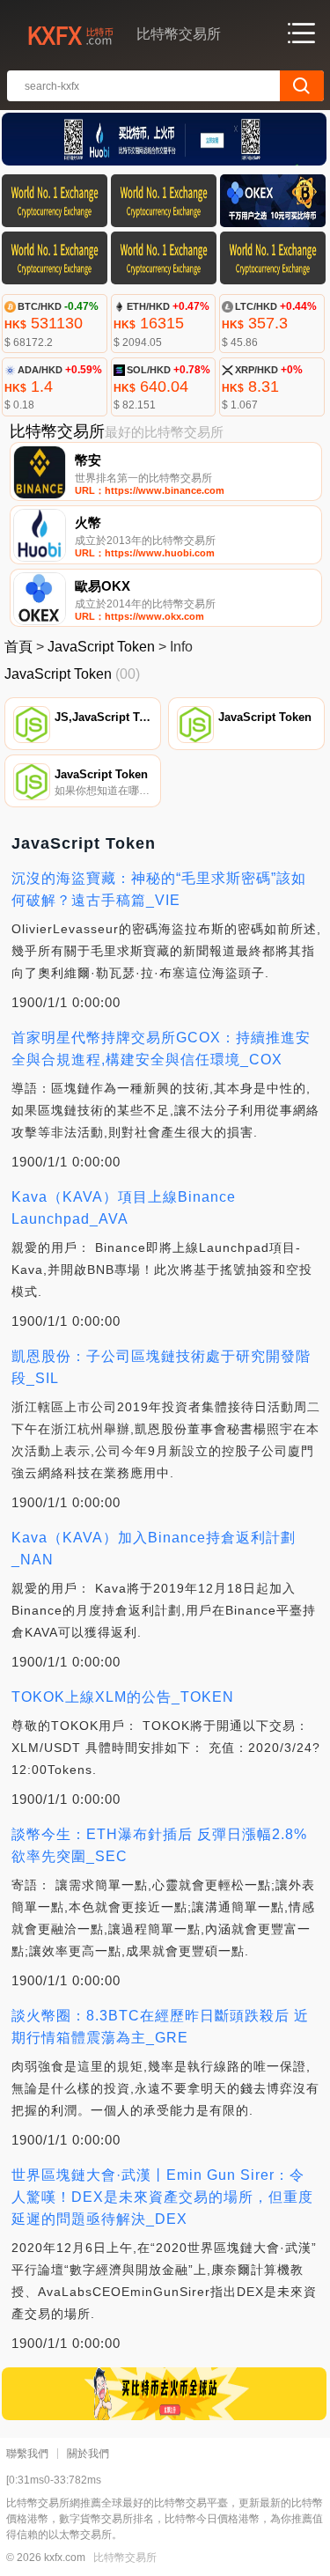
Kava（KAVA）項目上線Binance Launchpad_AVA (124, 1208)
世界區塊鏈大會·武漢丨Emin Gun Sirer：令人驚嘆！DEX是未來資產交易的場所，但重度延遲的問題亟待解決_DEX (162, 2197)
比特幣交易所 (125, 2558)
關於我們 (88, 2454)
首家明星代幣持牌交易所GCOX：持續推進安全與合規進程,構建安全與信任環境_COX (161, 1049)
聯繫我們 (27, 2454)
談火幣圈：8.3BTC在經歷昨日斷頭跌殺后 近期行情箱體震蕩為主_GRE (160, 2027)
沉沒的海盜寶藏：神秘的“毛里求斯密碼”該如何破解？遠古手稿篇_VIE (159, 889)
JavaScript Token (101, 647)
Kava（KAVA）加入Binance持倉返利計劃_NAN (154, 1549)
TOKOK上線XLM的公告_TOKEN (123, 1697)
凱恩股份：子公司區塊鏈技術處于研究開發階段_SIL (161, 1367)
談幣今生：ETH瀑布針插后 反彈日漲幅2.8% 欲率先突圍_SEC (159, 1845)
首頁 (18, 647)
